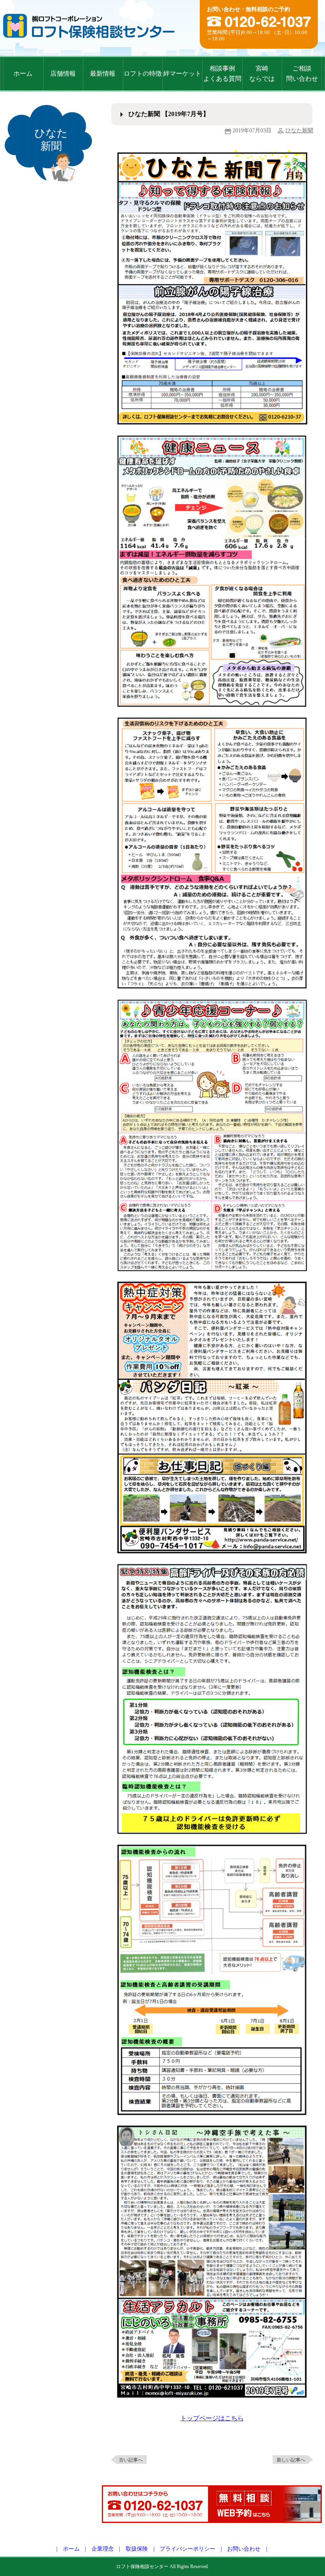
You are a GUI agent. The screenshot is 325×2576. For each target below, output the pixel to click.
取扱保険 (137, 2549)
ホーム (71, 2549)
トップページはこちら (212, 2418)
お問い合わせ (244, 2549)
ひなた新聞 (299, 131)
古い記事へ (131, 2460)
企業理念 (103, 2549)
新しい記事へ (291, 2460)
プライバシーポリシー (187, 2549)
